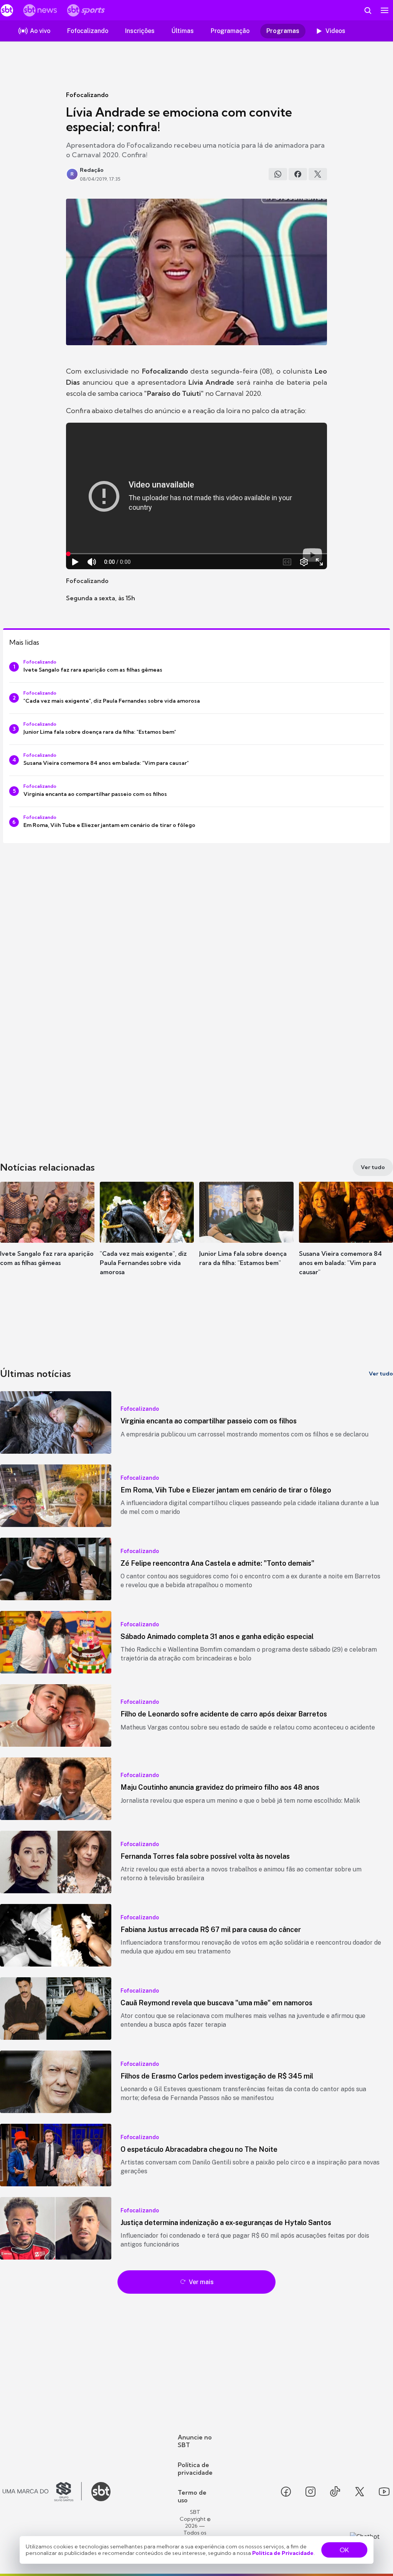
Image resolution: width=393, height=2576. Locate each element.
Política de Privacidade (283, 2553)
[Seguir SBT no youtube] (384, 2492)
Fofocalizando (87, 95)
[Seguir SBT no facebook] (286, 2492)
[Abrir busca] (368, 10)
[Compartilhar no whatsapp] (278, 174)
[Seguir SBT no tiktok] (335, 2492)
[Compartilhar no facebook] (298, 174)
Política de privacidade (195, 2469)
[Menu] (385, 10)
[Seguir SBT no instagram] (310, 2492)
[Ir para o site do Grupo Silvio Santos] (42, 2492)
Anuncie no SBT (195, 2441)
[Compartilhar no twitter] (318, 174)
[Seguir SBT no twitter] (360, 2492)
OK (344, 2550)
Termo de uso (192, 2496)
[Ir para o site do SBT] (101, 2492)
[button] (47, 1235)
